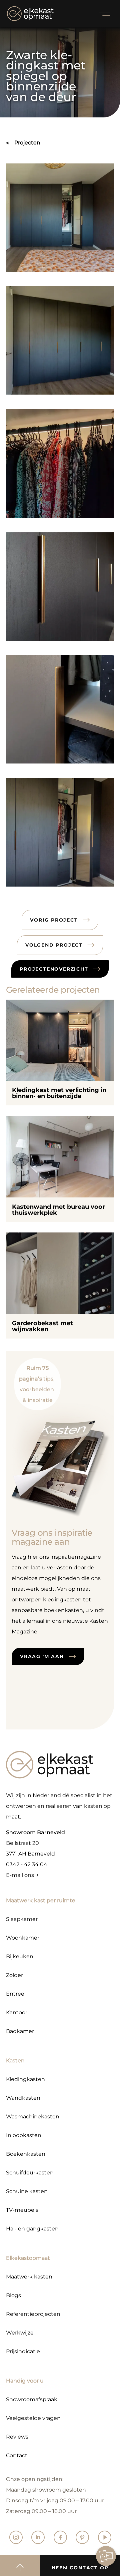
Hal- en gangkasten (32, 2229)
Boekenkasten (26, 2154)
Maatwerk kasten (29, 2277)
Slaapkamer (22, 1919)
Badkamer (20, 2031)
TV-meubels (22, 2210)
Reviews (17, 2437)
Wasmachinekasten (33, 2117)
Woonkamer (23, 1938)
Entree (15, 1994)
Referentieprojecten (33, 2314)
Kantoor (17, 2012)
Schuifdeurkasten (30, 2173)
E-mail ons (20, 1875)
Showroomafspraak (32, 2399)
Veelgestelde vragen (33, 2418)
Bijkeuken (20, 1956)
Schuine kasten (27, 2191)
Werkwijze (20, 2333)
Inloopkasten (24, 2135)
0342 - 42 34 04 (27, 1864)
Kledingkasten (25, 2079)
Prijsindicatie (23, 2351)
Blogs (13, 2295)
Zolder (14, 1975)
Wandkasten (23, 2098)
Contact (17, 2455)
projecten (27, 143)
